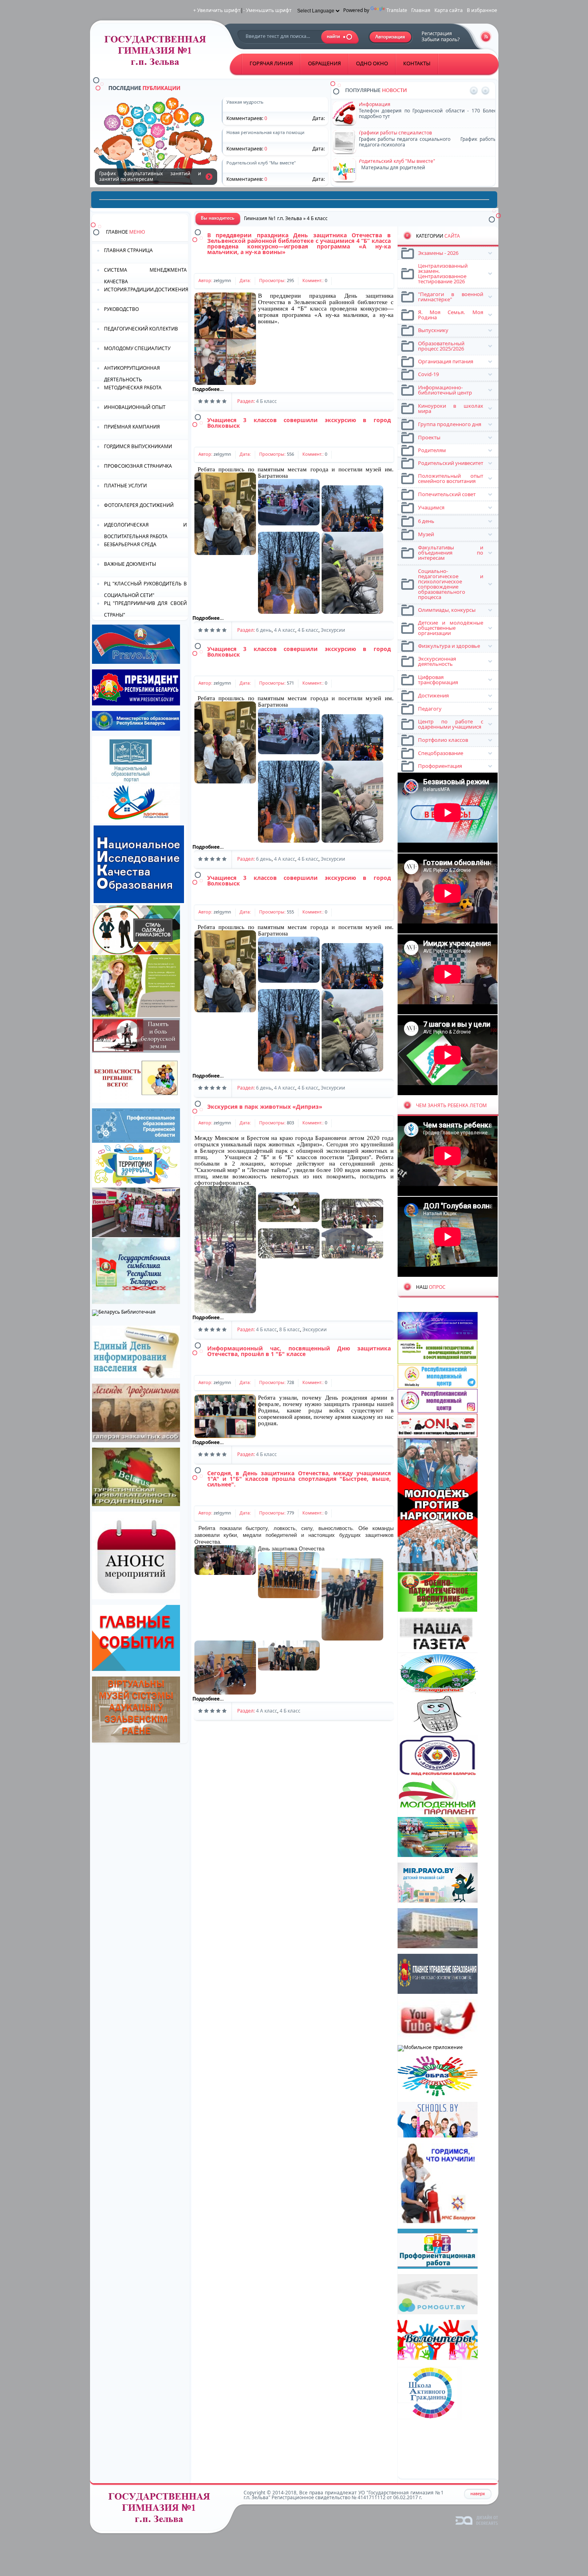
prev (474, 91)
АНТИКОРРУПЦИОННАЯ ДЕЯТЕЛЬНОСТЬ (132, 373)
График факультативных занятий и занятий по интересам (209, 176)
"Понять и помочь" (381, 104)
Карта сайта (449, 10)
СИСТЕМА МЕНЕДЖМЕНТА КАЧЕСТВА (145, 275)
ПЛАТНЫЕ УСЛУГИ (125, 486)
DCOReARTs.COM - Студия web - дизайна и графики (477, 2520)
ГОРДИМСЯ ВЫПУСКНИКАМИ (138, 446)
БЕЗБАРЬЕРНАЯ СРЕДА (130, 544)
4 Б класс (266, 401)
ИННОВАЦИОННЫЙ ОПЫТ (135, 407)
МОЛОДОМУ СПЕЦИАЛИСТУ (137, 348)
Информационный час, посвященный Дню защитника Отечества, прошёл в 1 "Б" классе (299, 1351)
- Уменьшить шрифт (267, 10)
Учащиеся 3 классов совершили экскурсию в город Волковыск (299, 423)
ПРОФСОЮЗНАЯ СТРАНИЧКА (138, 466)
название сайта (158, 53)
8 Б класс (290, 1329)
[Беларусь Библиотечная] (124, 1312)
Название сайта (162, 2510)
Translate (397, 10)
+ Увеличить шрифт (217, 10)
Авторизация (391, 37)
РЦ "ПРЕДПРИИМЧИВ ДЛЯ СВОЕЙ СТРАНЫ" (145, 608)
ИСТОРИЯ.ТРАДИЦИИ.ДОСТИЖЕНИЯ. (146, 289)
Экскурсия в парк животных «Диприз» (265, 1107)
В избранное (482, 10)
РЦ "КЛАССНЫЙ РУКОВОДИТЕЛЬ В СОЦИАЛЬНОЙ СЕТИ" (145, 589)
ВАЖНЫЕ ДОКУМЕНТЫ (130, 564)
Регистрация (437, 33)
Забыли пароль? (441, 39)
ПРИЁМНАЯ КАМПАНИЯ (132, 427)
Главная (421, 10)
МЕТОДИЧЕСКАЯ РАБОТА (133, 388)
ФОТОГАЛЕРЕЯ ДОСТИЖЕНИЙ (139, 505)
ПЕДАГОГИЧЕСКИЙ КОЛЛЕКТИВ (141, 329)
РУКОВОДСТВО (121, 309)
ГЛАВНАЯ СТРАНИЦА (128, 250)
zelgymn (222, 280)
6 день (264, 630)
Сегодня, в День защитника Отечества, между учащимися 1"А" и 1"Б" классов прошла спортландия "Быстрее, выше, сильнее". (299, 1479)
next (485, 91)
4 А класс (285, 630)
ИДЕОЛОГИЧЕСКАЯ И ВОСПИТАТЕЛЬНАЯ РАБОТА (145, 530)
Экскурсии (333, 630)
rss (486, 37)
